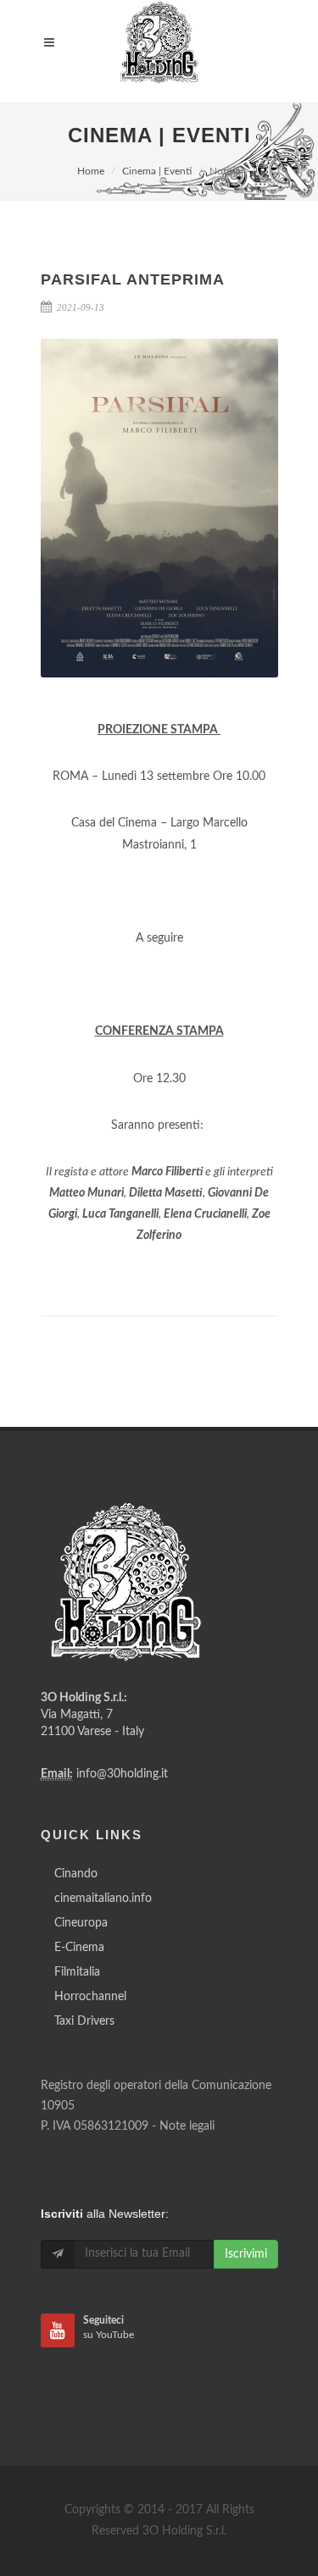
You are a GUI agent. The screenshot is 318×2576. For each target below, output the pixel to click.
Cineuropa (81, 1923)
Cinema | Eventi (157, 171)
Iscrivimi (246, 2254)
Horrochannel (90, 1997)
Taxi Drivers (84, 2021)
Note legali (187, 2126)
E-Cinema (79, 1948)
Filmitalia (77, 1972)
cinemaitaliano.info (103, 1899)
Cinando (76, 1874)
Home (91, 171)
